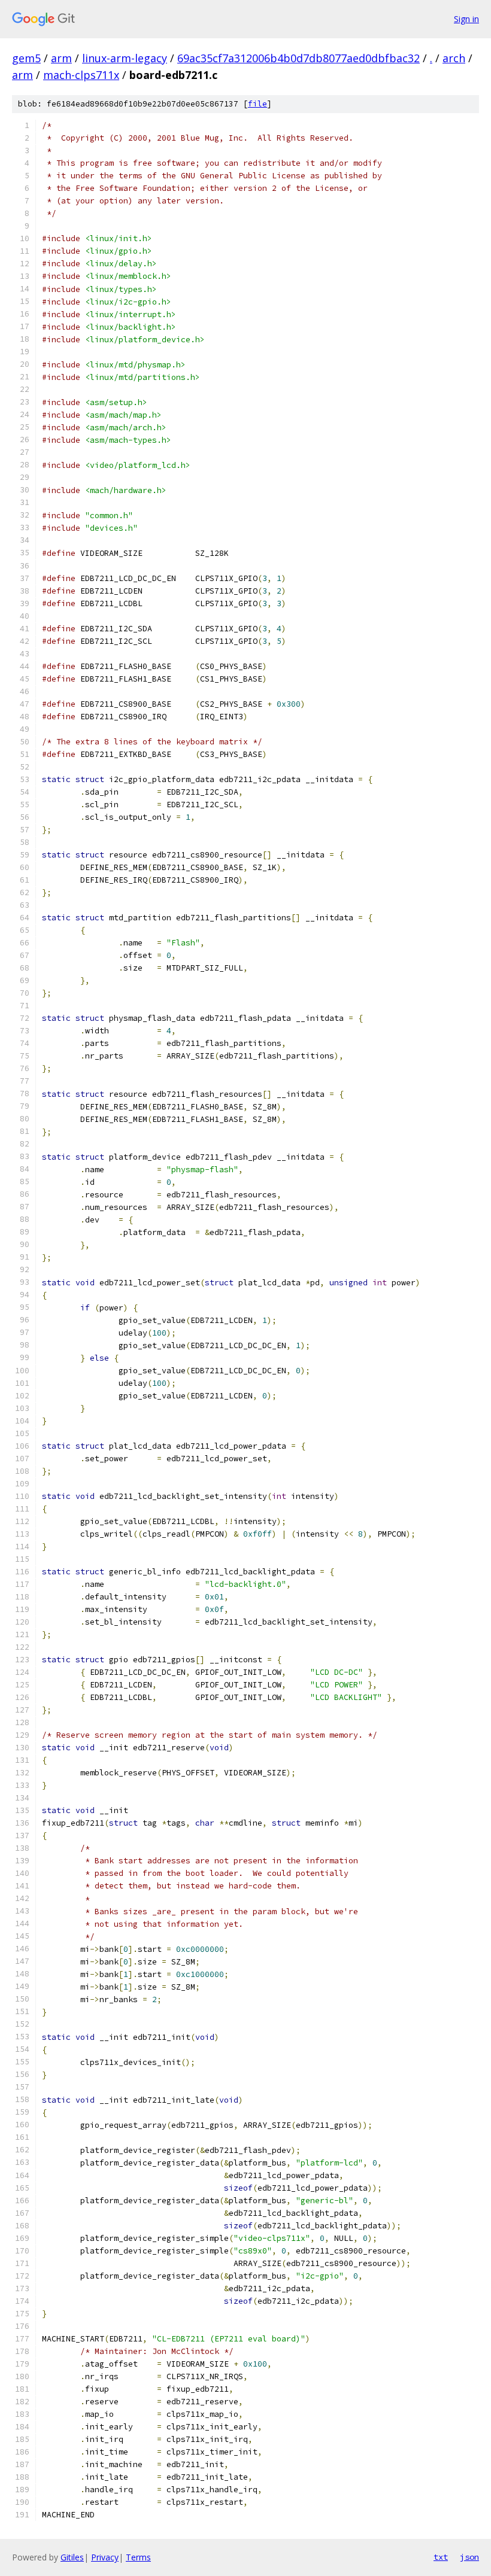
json (469, 2557)
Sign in (466, 19)
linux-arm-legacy (125, 58)
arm (61, 58)
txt (441, 2557)
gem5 (26, 58)
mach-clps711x (81, 75)
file (257, 104)
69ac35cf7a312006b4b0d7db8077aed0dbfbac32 (298, 58)
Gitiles (72, 2557)
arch (454, 58)
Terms (138, 2557)
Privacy (105, 2557)
